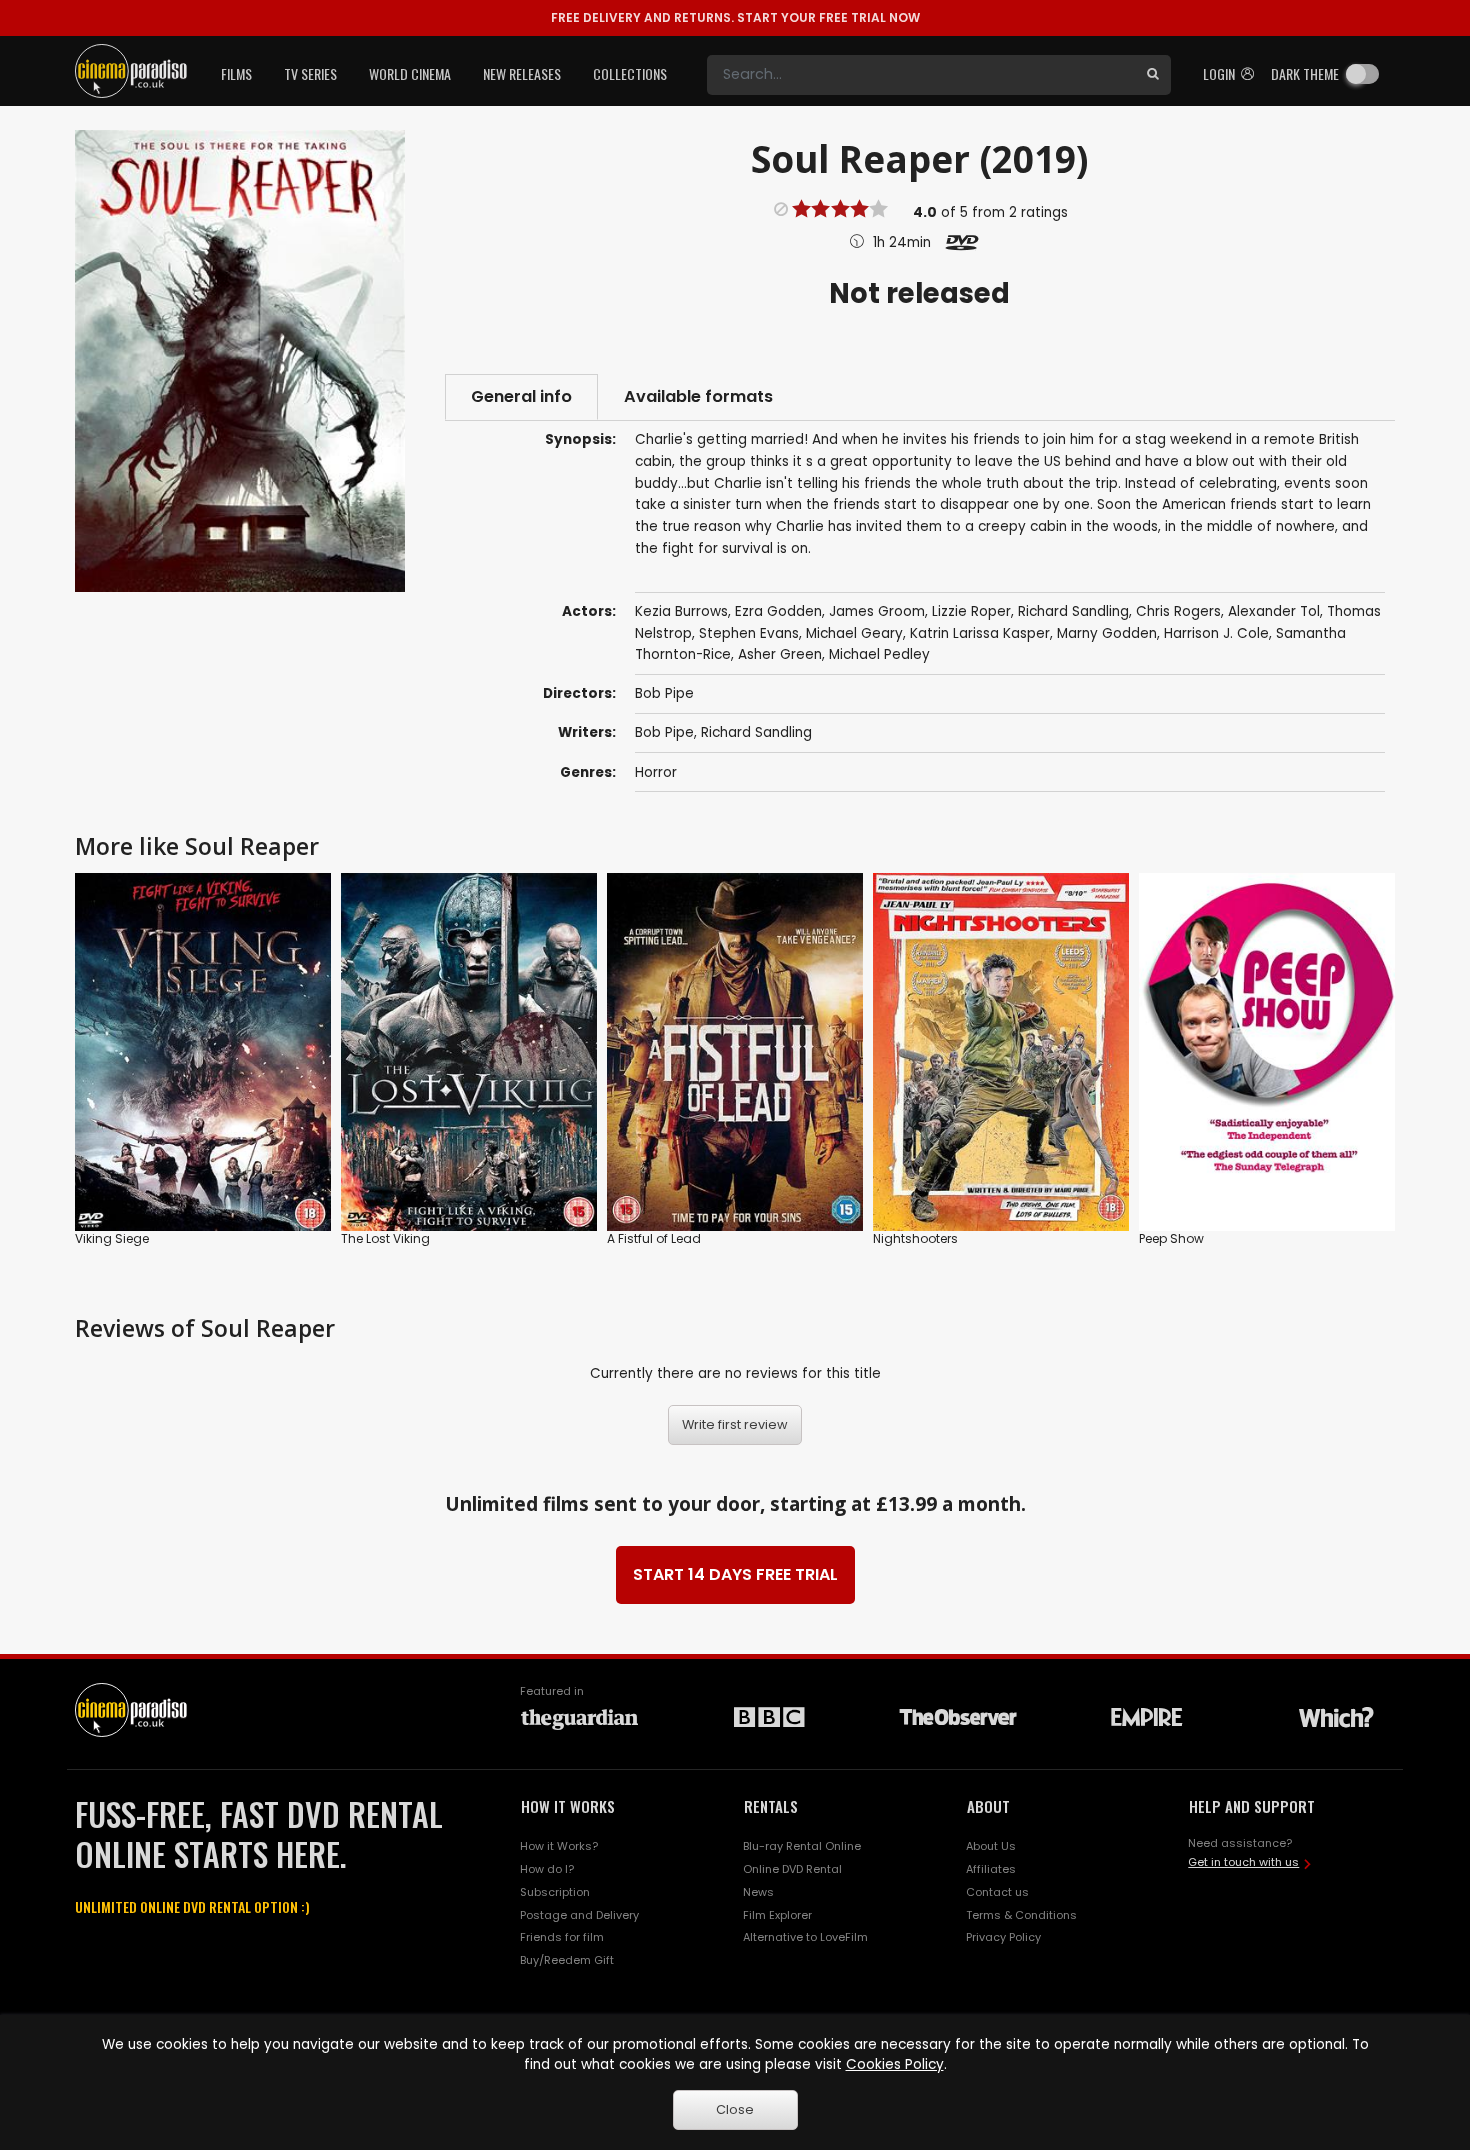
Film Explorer (777, 1915)
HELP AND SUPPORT (1252, 1806)
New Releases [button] (522, 73)
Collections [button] (630, 73)
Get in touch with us (1243, 1862)
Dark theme (1305, 73)
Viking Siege (112, 1238)
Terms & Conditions (1021, 1915)
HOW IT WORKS (568, 1806)
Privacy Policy (1003, 1937)
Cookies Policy (895, 2064)
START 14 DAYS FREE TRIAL (735, 1574)
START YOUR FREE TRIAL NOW (735, 17)
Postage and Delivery (579, 1915)
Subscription (555, 1892)
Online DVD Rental (792, 1869)
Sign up (203, 1174)
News (758, 1892)
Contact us (997, 1892)
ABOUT (988, 1806)
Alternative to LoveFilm (805, 1937)
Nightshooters (915, 1238)
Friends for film (562, 1937)
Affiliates (991, 1869)
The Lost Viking (385, 1238)
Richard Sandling (756, 732)
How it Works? (559, 1846)
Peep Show (1171, 1238)
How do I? (547, 1869)
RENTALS (771, 1806)
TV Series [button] (310, 73)
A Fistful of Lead (654, 1238)
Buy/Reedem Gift (567, 1960)
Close (735, 2109)
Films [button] (236, 73)
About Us (991, 1846)
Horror (656, 772)
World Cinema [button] (410, 73)
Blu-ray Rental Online (802, 1846)
